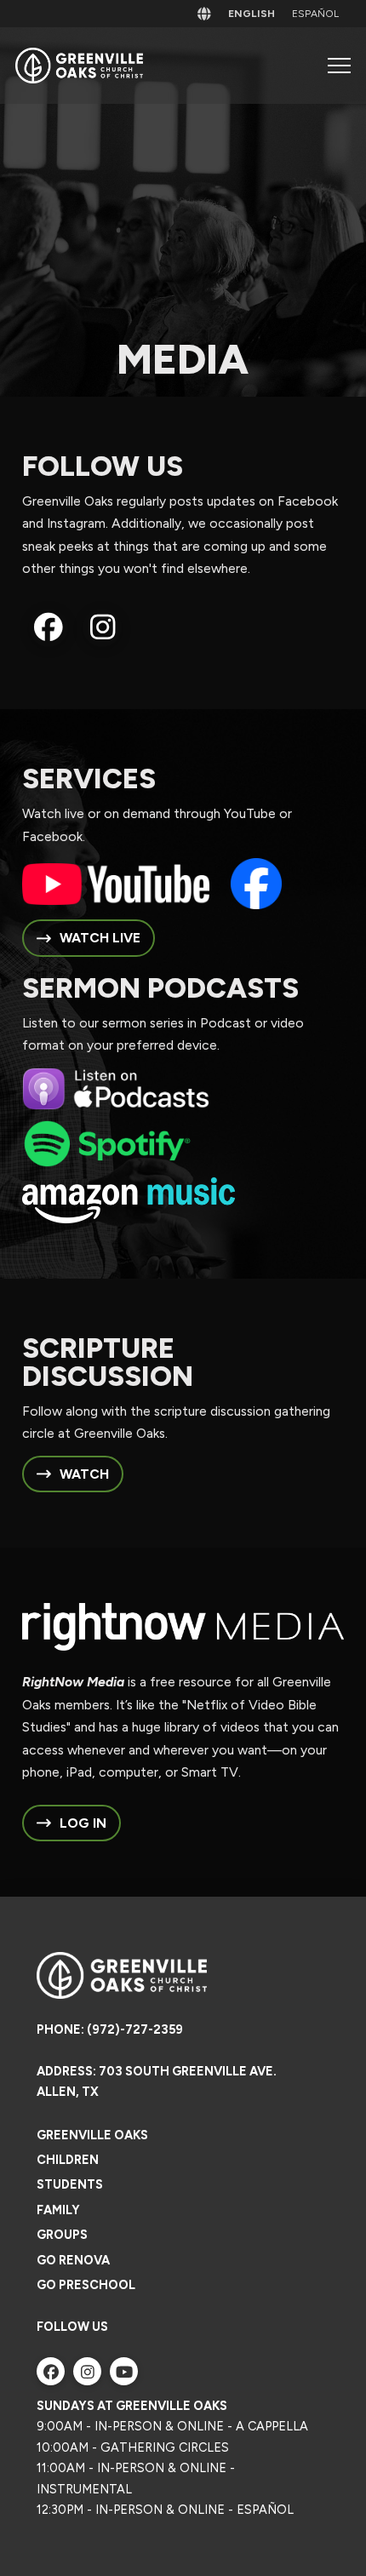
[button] (339, 66)
